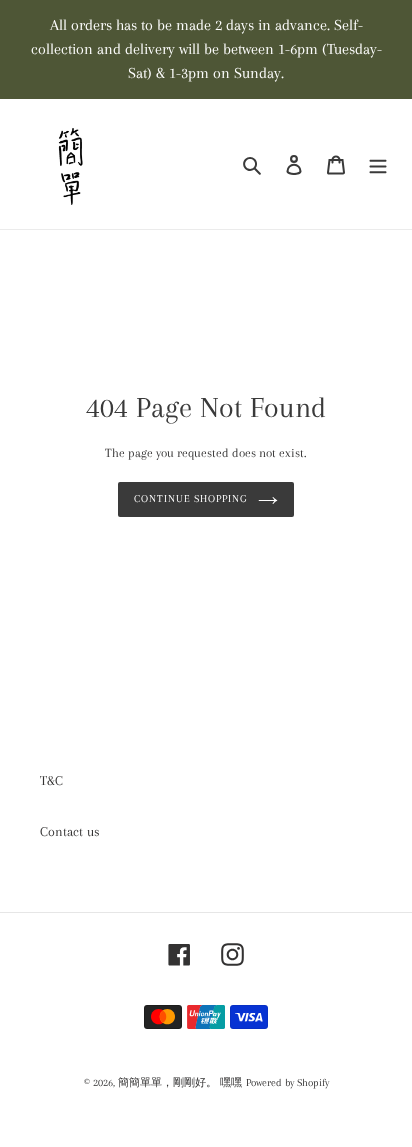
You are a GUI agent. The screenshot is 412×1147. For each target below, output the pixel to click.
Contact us (70, 831)
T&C (51, 780)
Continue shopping (190, 498)
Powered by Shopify (287, 1082)
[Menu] (378, 164)
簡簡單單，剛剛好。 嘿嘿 (180, 1082)
